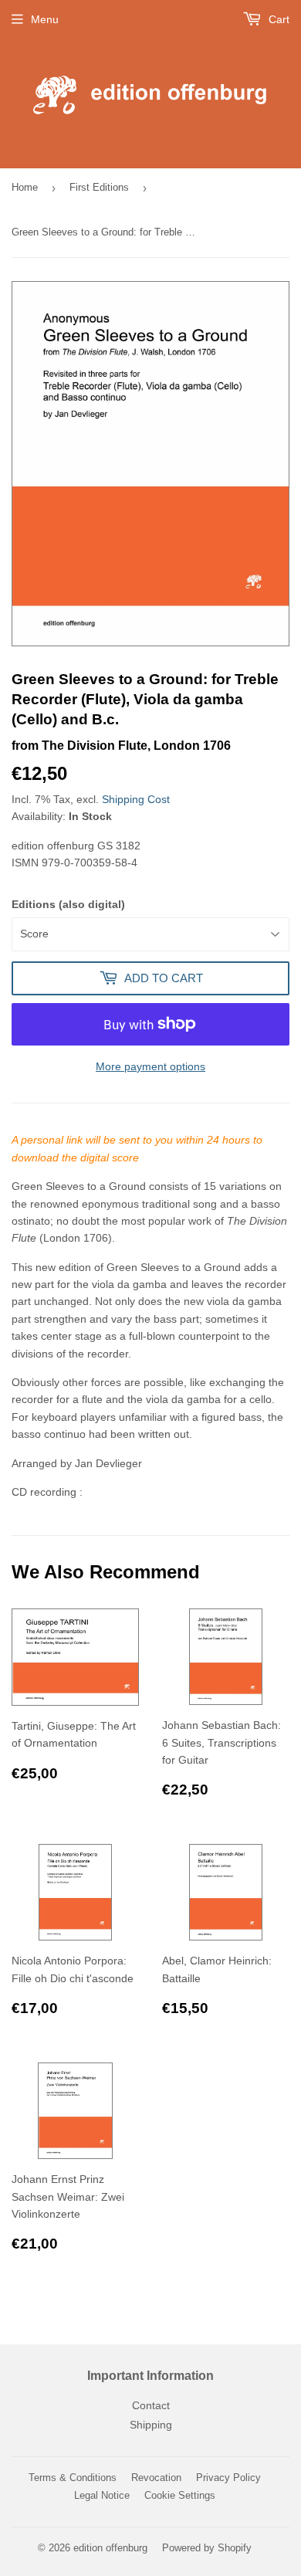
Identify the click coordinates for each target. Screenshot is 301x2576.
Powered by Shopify (207, 2548)
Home (25, 187)
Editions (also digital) (68, 904)
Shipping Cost (136, 799)
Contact (151, 2405)
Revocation (156, 2478)
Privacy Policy (228, 2478)
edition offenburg (110, 2548)
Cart (277, 19)
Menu (45, 19)
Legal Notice (102, 2495)
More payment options (150, 1066)
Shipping (151, 2425)
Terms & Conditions (73, 2478)
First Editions (99, 187)
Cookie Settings (180, 2495)
